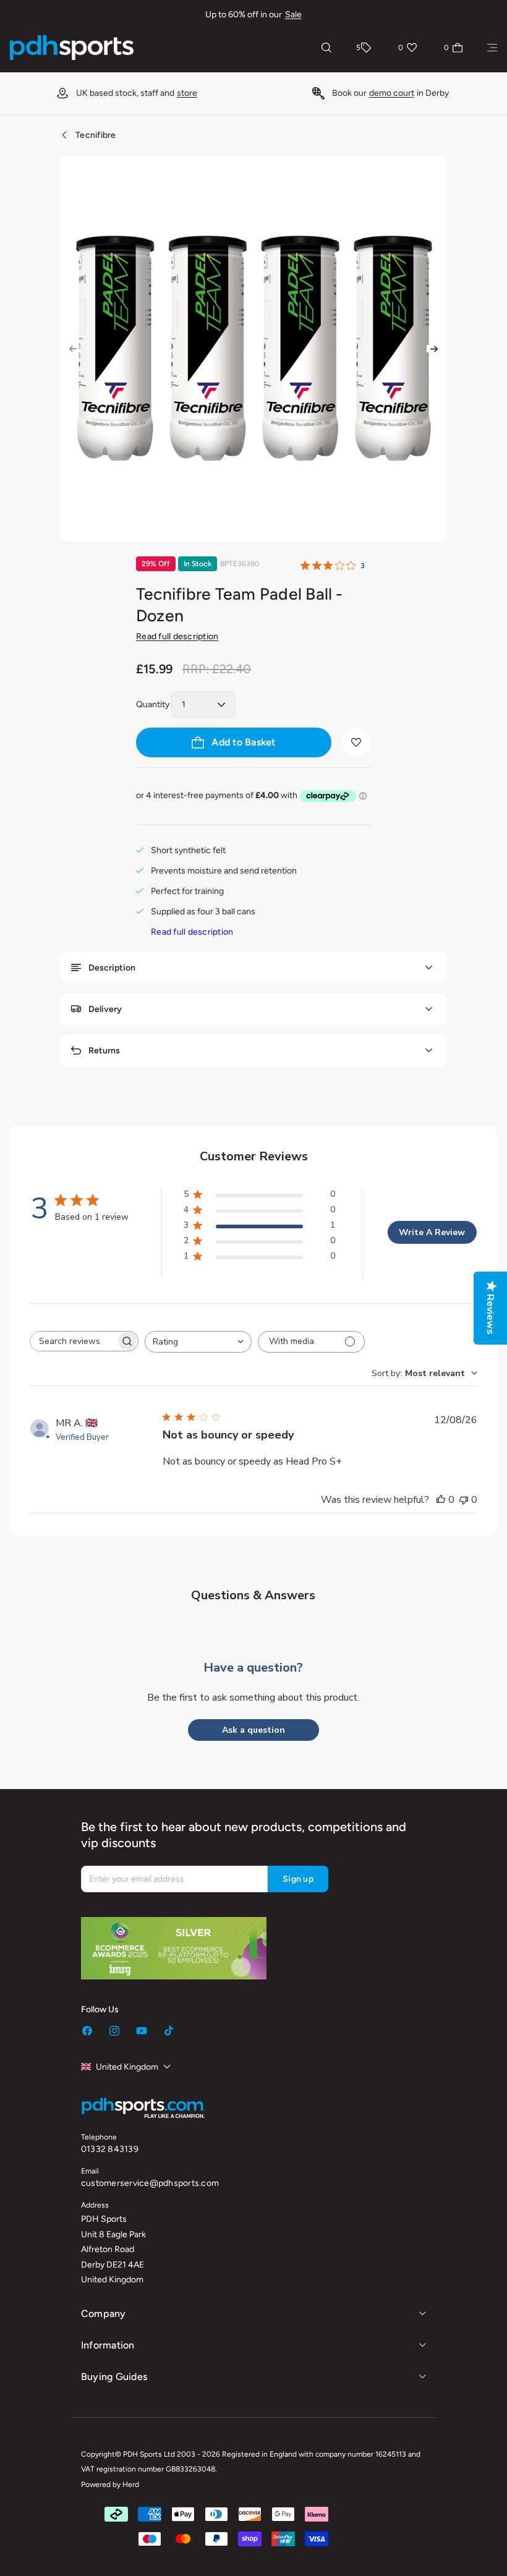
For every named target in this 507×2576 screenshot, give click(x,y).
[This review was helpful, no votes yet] (441, 1500)
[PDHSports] (72, 48)
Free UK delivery (352, 93)
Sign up (298, 1879)
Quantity (153, 704)
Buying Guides (114, 2377)
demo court (138, 93)
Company (104, 2314)
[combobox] (198, 1342)
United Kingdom (127, 2067)
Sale (293, 15)
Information (108, 2345)
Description (112, 968)
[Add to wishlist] (356, 742)
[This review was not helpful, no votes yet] (464, 1500)
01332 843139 (110, 2149)
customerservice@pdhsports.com (150, 2183)
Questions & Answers (253, 1595)
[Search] (326, 48)
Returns (104, 1051)
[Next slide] (434, 349)
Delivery (105, 1009)
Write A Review (432, 1232)
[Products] (492, 48)
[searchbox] (73, 1341)
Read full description (177, 636)
